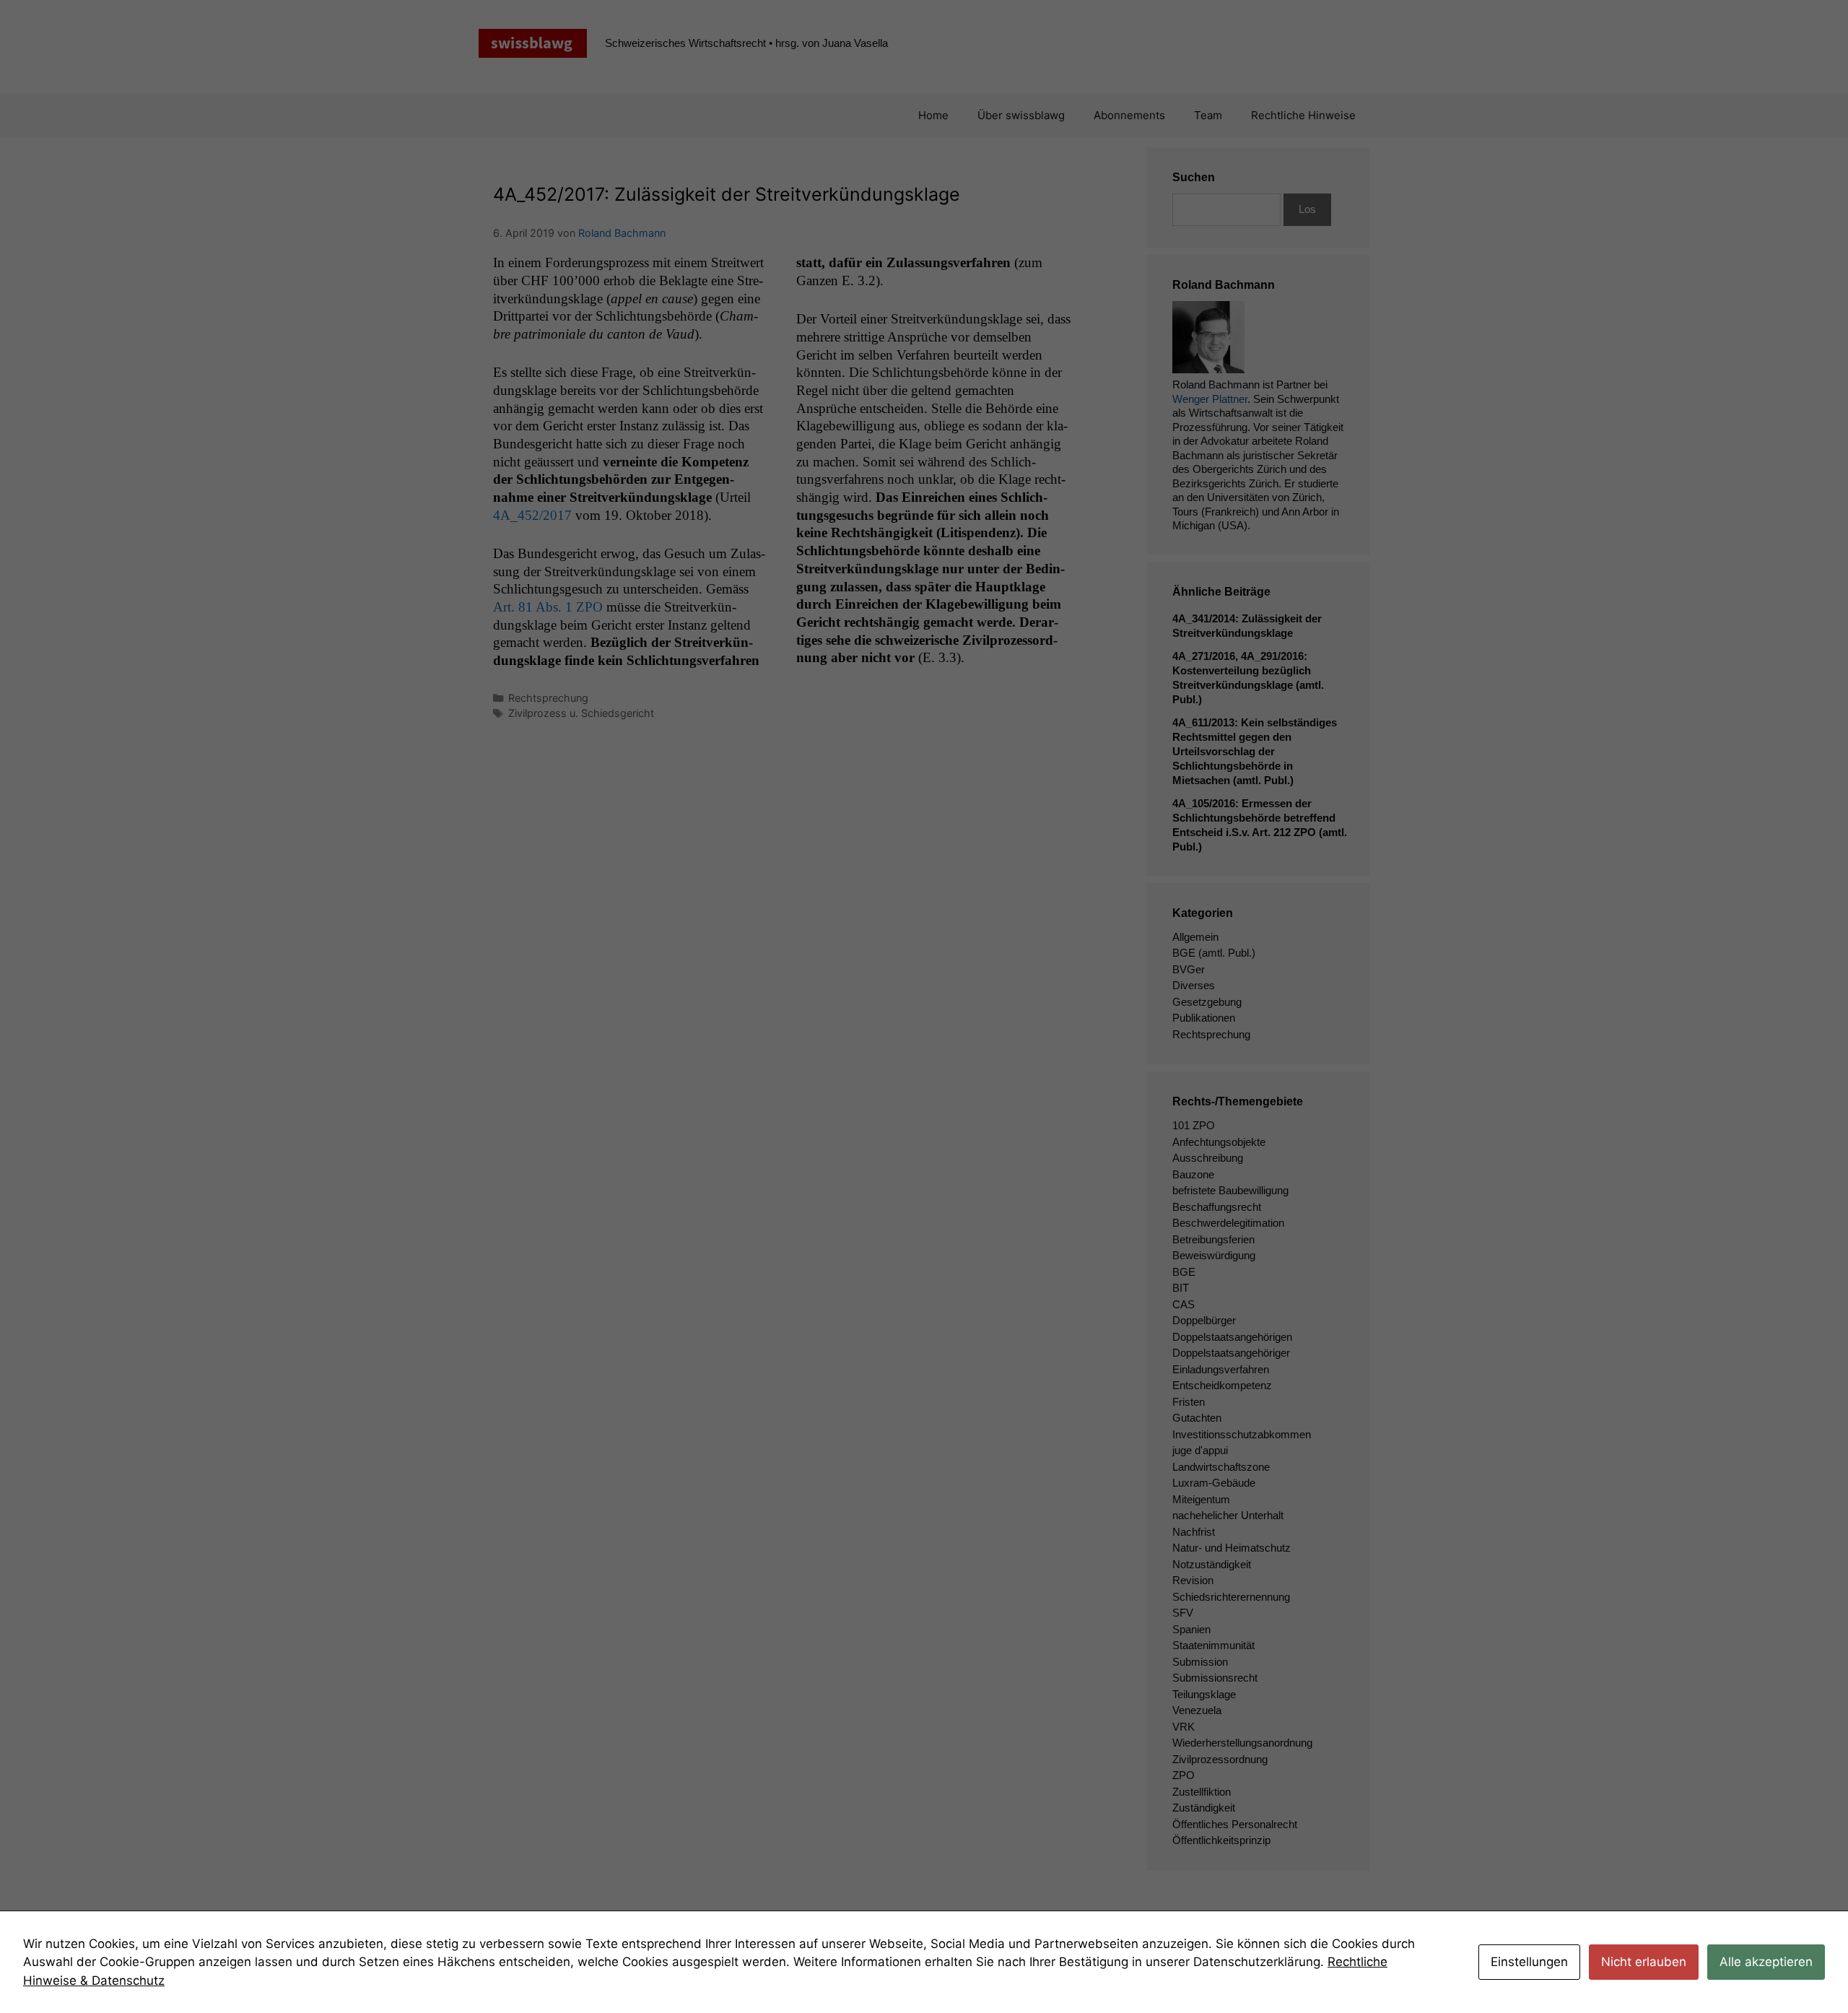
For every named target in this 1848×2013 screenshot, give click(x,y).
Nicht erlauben (1644, 1962)
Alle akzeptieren (1766, 1962)
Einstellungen (1529, 1962)
